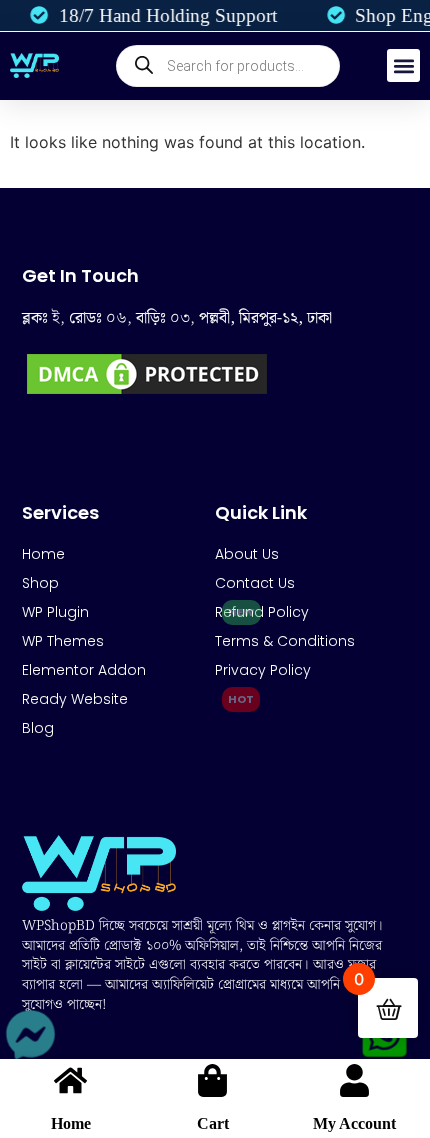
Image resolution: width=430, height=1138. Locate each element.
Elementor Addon (84, 670)
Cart (213, 1123)
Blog (38, 728)
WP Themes (63, 641)
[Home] (70, 1080)
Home (71, 1123)
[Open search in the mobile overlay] (228, 66)
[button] (403, 65)
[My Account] (354, 1080)
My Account (354, 1123)
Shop (40, 583)
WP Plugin (55, 612)
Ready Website (75, 699)
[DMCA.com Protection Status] (147, 393)
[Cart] (212, 1080)
